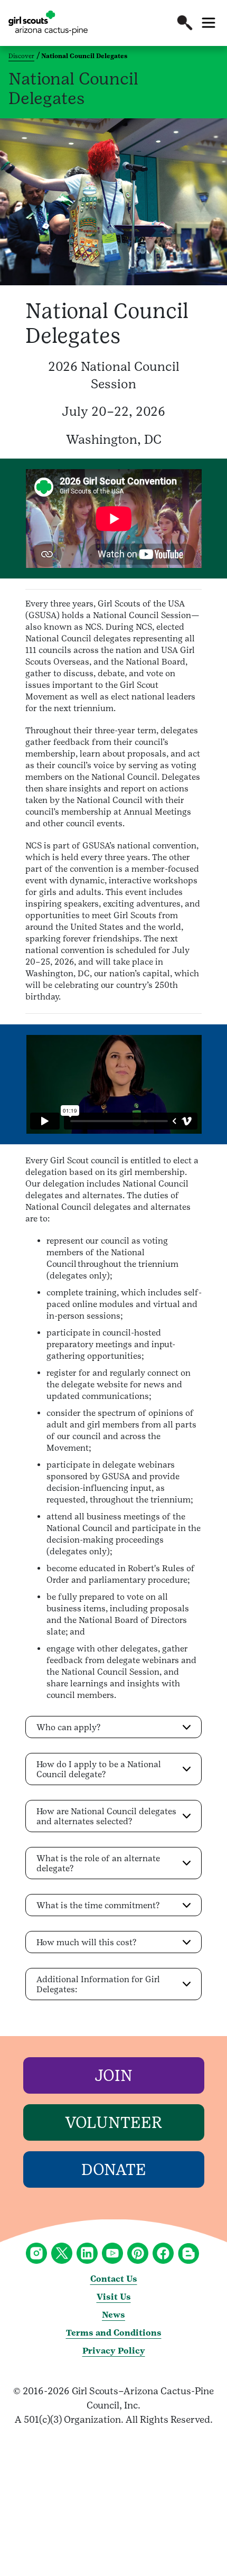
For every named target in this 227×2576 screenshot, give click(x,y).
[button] (185, 23)
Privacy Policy (114, 2351)
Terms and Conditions (114, 2333)
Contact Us (114, 2279)
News (113, 2315)
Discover (21, 56)
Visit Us (114, 2297)
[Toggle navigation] (209, 23)
